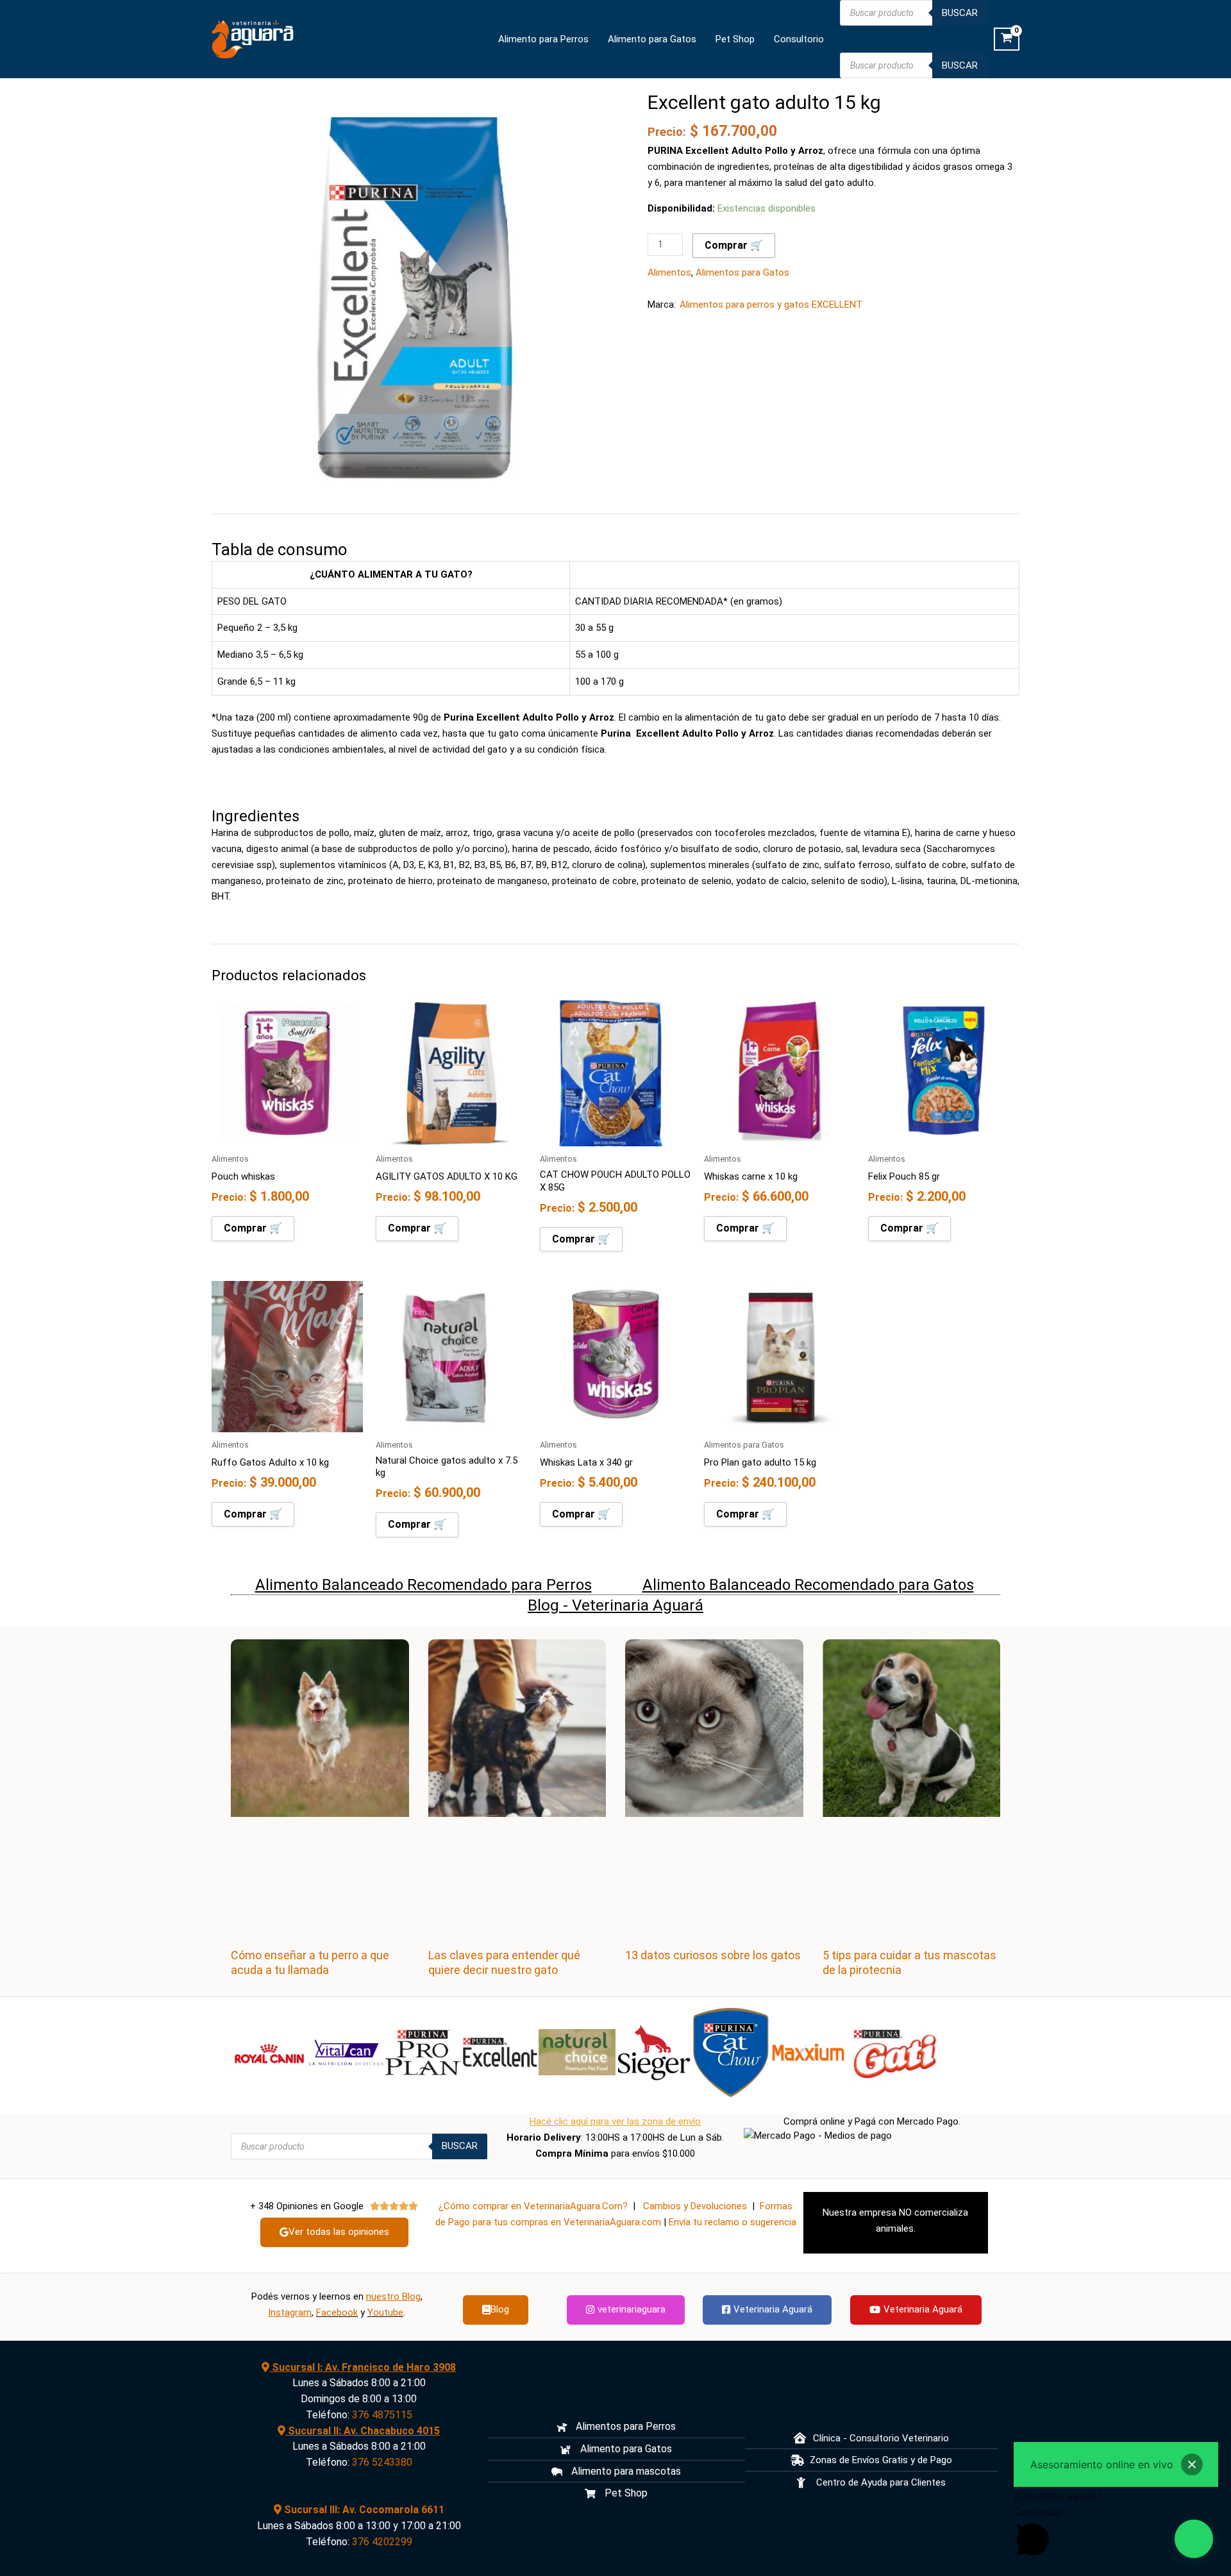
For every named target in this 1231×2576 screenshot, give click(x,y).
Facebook (337, 2313)
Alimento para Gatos (652, 39)
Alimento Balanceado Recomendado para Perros (423, 1585)
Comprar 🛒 (734, 245)
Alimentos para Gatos (742, 272)
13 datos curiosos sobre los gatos (713, 1955)
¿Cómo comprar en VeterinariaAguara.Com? (533, 2206)
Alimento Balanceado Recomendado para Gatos (808, 1585)
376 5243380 (382, 2462)
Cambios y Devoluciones (695, 2206)
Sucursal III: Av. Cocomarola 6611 (363, 2510)
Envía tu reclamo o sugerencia (733, 2222)
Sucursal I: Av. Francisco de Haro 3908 (363, 2367)
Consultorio (799, 39)
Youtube (385, 2313)
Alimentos (669, 272)
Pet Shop (735, 39)
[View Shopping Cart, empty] (1007, 39)
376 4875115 (382, 2415)
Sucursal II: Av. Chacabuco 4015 (363, 2431)
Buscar (960, 13)
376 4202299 (382, 2542)
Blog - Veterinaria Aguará (615, 1605)
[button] (1194, 2539)
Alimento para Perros (543, 39)
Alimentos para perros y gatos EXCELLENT (771, 305)
